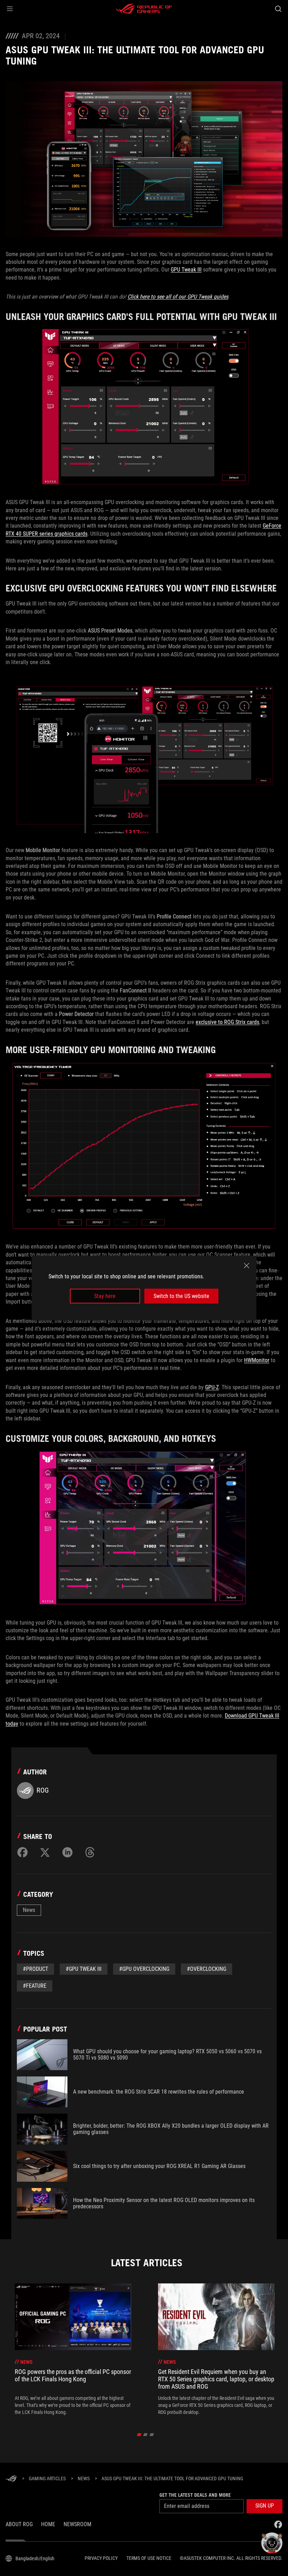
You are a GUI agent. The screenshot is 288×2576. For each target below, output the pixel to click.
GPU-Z (212, 1387)
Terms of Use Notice (149, 2558)
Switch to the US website (181, 1296)
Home (48, 2524)
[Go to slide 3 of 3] (152, 2435)
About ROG (19, 2524)
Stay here (105, 1296)
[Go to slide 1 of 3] (139, 2435)
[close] (247, 1265)
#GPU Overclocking (144, 1969)
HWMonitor (257, 1360)
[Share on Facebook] (22, 1852)
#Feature (35, 1986)
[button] (10, 9)
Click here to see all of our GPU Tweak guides (178, 297)
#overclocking (207, 1969)
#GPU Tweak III (84, 1969)
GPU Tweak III (186, 270)
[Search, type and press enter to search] (278, 9)
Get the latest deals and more (195, 2495)
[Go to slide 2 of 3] (146, 2435)
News (29, 1910)
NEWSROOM (77, 2524)
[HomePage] (11, 2479)
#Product (35, 1969)
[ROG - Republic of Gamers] (144, 9)
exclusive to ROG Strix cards (227, 1022)
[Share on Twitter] (45, 1852)
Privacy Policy (101, 2558)
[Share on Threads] (90, 1852)
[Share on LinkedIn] (67, 1852)
